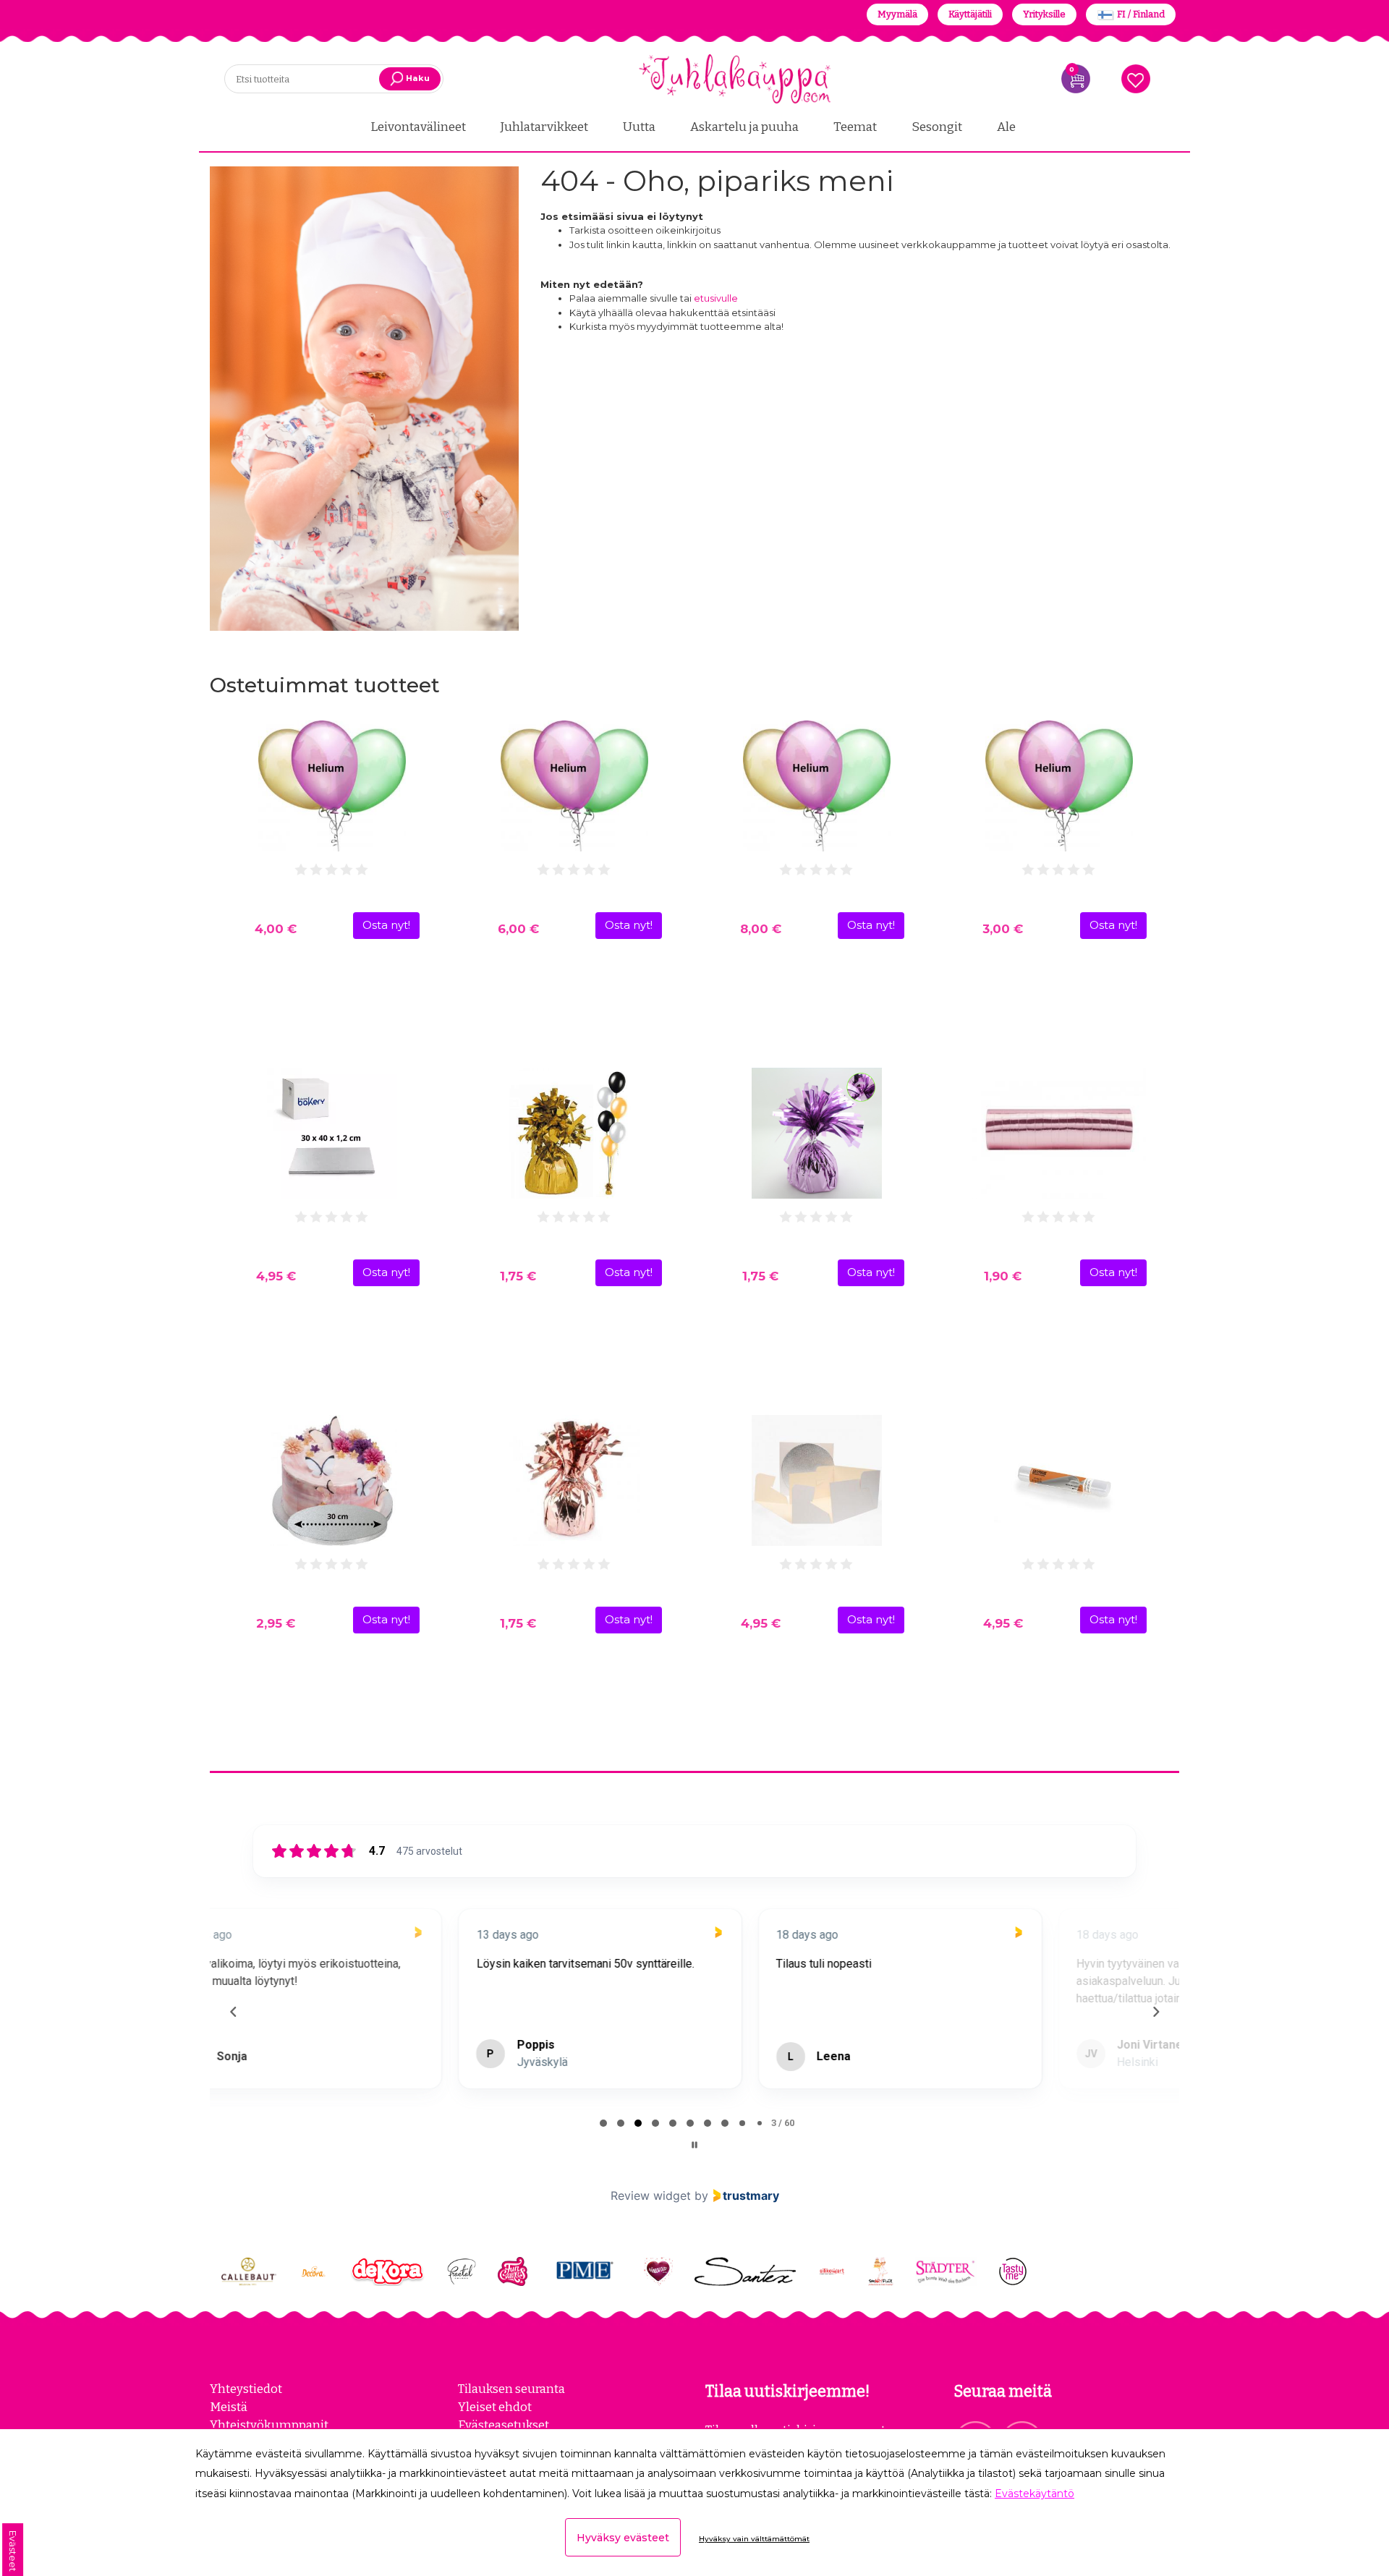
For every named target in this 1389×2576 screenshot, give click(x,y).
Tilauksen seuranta (511, 2389)
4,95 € (276, 1276)
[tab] (603, 2123)
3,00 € (1003, 929)
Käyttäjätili (970, 14)
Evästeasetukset (504, 2425)
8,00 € (761, 929)
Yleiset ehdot (495, 2407)
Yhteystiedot (246, 2389)
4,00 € (276, 929)
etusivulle (716, 298)
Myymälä (897, 14)
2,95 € (276, 1623)
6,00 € (518, 929)
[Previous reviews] (233, 2012)
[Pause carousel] (694, 2145)
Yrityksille (1044, 14)
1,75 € (518, 1276)
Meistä (229, 2407)
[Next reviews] (1155, 2012)
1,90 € (1003, 1276)
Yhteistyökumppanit (269, 2425)
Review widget (651, 2195)
